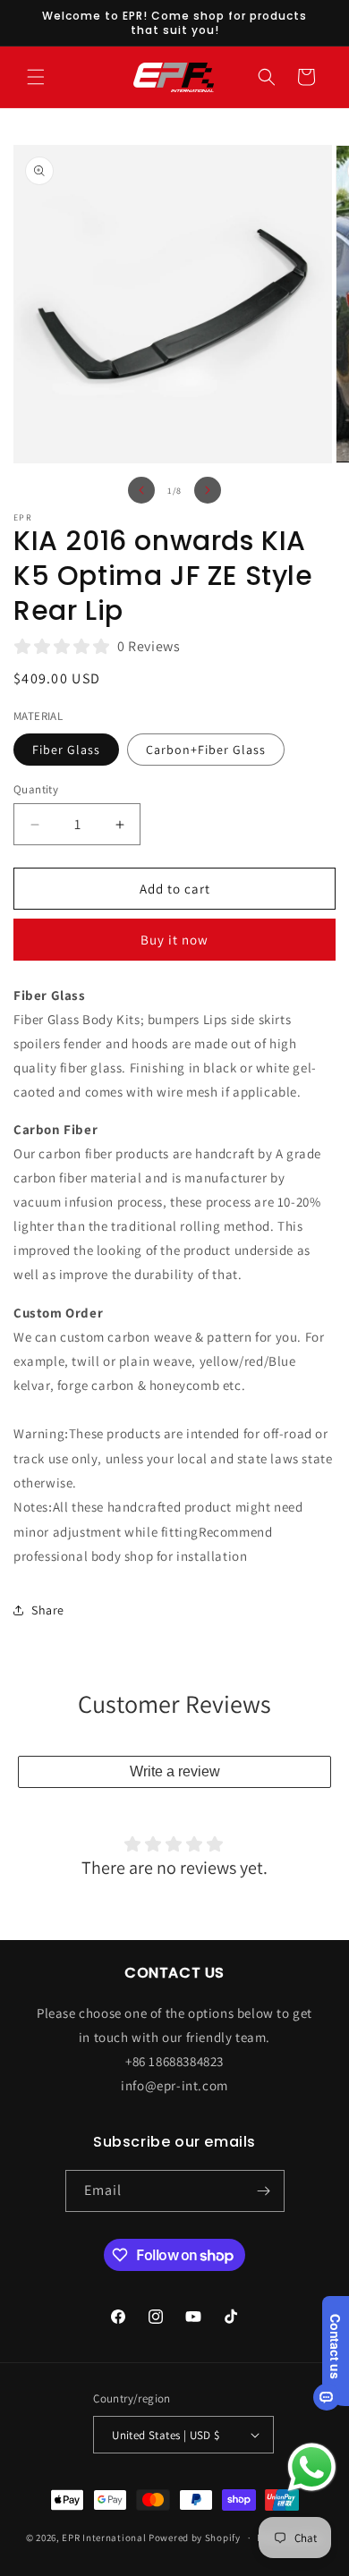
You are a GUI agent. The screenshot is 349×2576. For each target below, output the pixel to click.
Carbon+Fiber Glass (206, 750)
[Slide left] (141, 490)
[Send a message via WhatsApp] (312, 2467)
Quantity (36, 789)
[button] (36, 77)
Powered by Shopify (195, 2538)
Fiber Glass (66, 750)
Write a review (175, 1771)
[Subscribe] (264, 2191)
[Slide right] (208, 490)
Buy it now (174, 940)
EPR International (104, 2538)
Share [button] (48, 1610)
